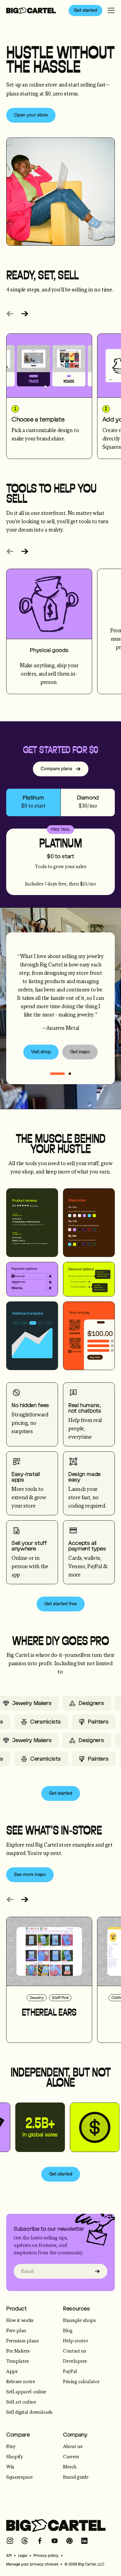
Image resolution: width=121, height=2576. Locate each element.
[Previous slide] (10, 314)
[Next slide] (25, 314)
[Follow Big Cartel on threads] (25, 2541)
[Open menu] (111, 11)
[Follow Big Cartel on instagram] (10, 2541)
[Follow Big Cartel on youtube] (55, 2541)
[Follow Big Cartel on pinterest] (69, 2541)
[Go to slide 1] (70, 1074)
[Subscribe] (97, 2271)
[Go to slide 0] (57, 1074)
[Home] (31, 11)
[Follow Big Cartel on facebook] (40, 2541)
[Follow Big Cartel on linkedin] (84, 2541)
